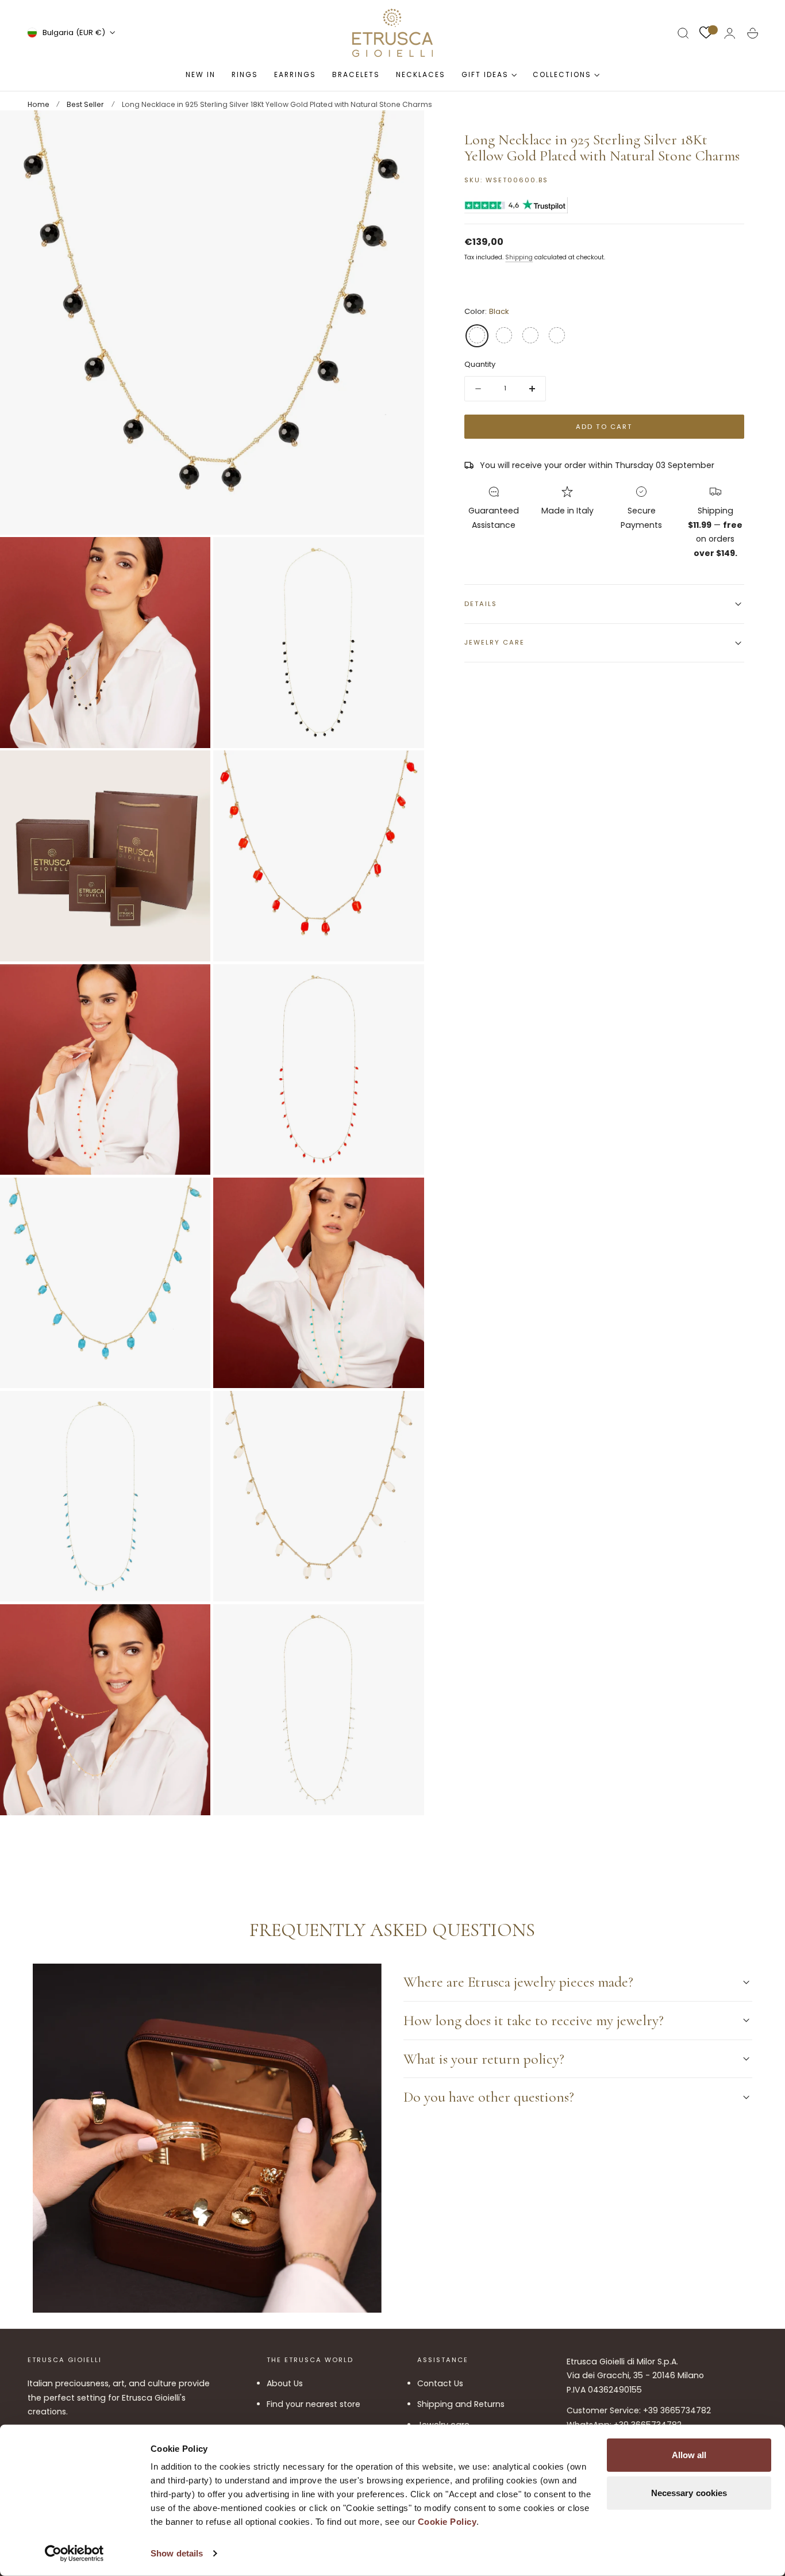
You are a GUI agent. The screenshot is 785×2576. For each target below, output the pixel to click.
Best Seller (85, 104)
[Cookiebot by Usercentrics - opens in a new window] (74, 2554)
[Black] (477, 336)
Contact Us (440, 2383)
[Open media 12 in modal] (190, 1624)
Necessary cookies (689, 2492)
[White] (557, 336)
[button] (683, 33)
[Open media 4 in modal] (190, 770)
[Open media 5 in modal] (403, 770)
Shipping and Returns (461, 2404)
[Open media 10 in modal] (190, 1411)
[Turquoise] (530, 336)
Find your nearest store (313, 2404)
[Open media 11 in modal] (403, 1411)
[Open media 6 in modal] (190, 984)
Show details (177, 2553)
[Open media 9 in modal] (403, 1198)
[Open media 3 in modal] (403, 557)
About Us (285, 2383)
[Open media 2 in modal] (190, 557)
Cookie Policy (447, 2522)
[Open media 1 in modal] (403, 131)
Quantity (480, 365)
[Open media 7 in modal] (403, 984)
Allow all (689, 2455)
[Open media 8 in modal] (190, 1198)
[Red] (504, 336)
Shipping (519, 257)
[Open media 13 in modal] (403, 1624)
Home (39, 104)
